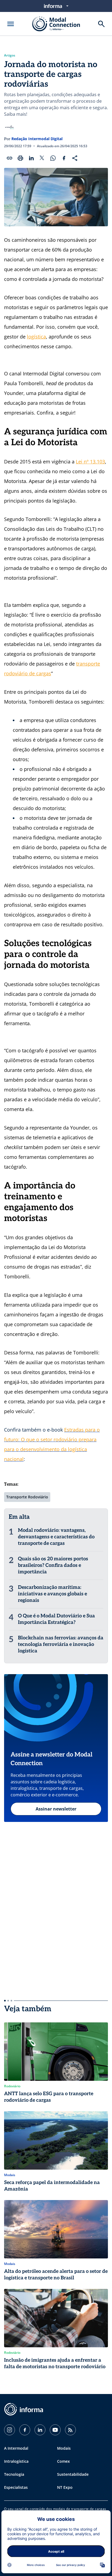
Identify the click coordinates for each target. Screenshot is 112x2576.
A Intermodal (16, 2448)
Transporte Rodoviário (27, 1497)
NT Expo (65, 2487)
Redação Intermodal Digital (37, 139)
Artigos (10, 55)
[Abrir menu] (11, 24)
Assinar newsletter (56, 1809)
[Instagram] (10, 2430)
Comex (63, 2461)
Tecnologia (14, 2474)
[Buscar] (101, 24)
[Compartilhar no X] (42, 158)
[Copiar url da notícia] (10, 158)
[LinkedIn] (40, 2430)
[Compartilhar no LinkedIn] (31, 158)
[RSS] (70, 2430)
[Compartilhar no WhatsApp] (53, 158)
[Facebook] (25, 2430)
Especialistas (16, 2487)
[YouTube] (55, 2430)
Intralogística (16, 2461)
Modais (64, 2448)
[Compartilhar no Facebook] (64, 158)
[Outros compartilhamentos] (75, 158)
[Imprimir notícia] (20, 158)
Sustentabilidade (73, 2474)
